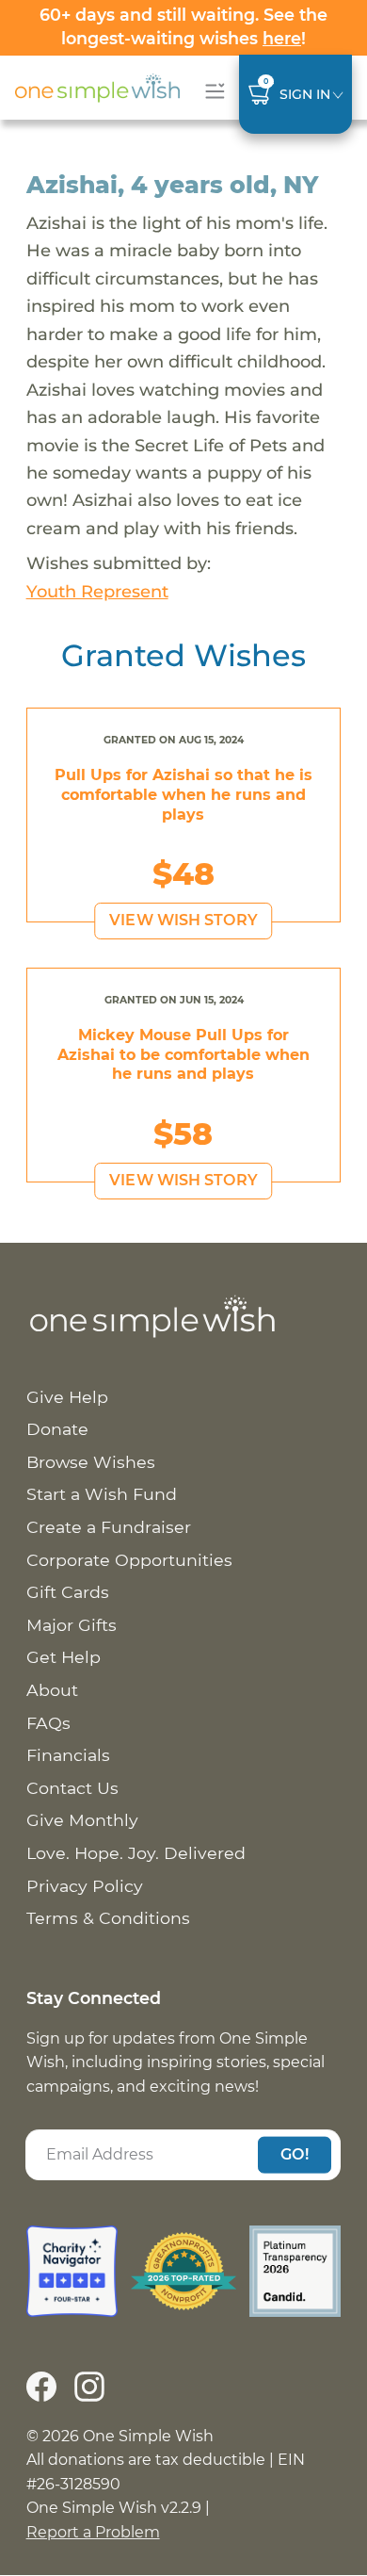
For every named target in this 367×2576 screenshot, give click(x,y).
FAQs (48, 1723)
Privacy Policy (85, 1886)
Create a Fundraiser (109, 1527)
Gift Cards (68, 1592)
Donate (57, 1429)
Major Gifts (72, 1625)
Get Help (64, 1657)
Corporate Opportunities (129, 1560)
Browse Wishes (91, 1462)
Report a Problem (93, 2532)
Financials (68, 1755)
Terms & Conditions (108, 1918)
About (52, 1690)
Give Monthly (82, 1820)
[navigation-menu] (211, 91)
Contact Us (72, 1788)
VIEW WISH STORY (183, 920)
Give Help (67, 1397)
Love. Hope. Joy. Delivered (136, 1853)
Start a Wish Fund (102, 1494)
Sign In (305, 94)
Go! (295, 2154)
